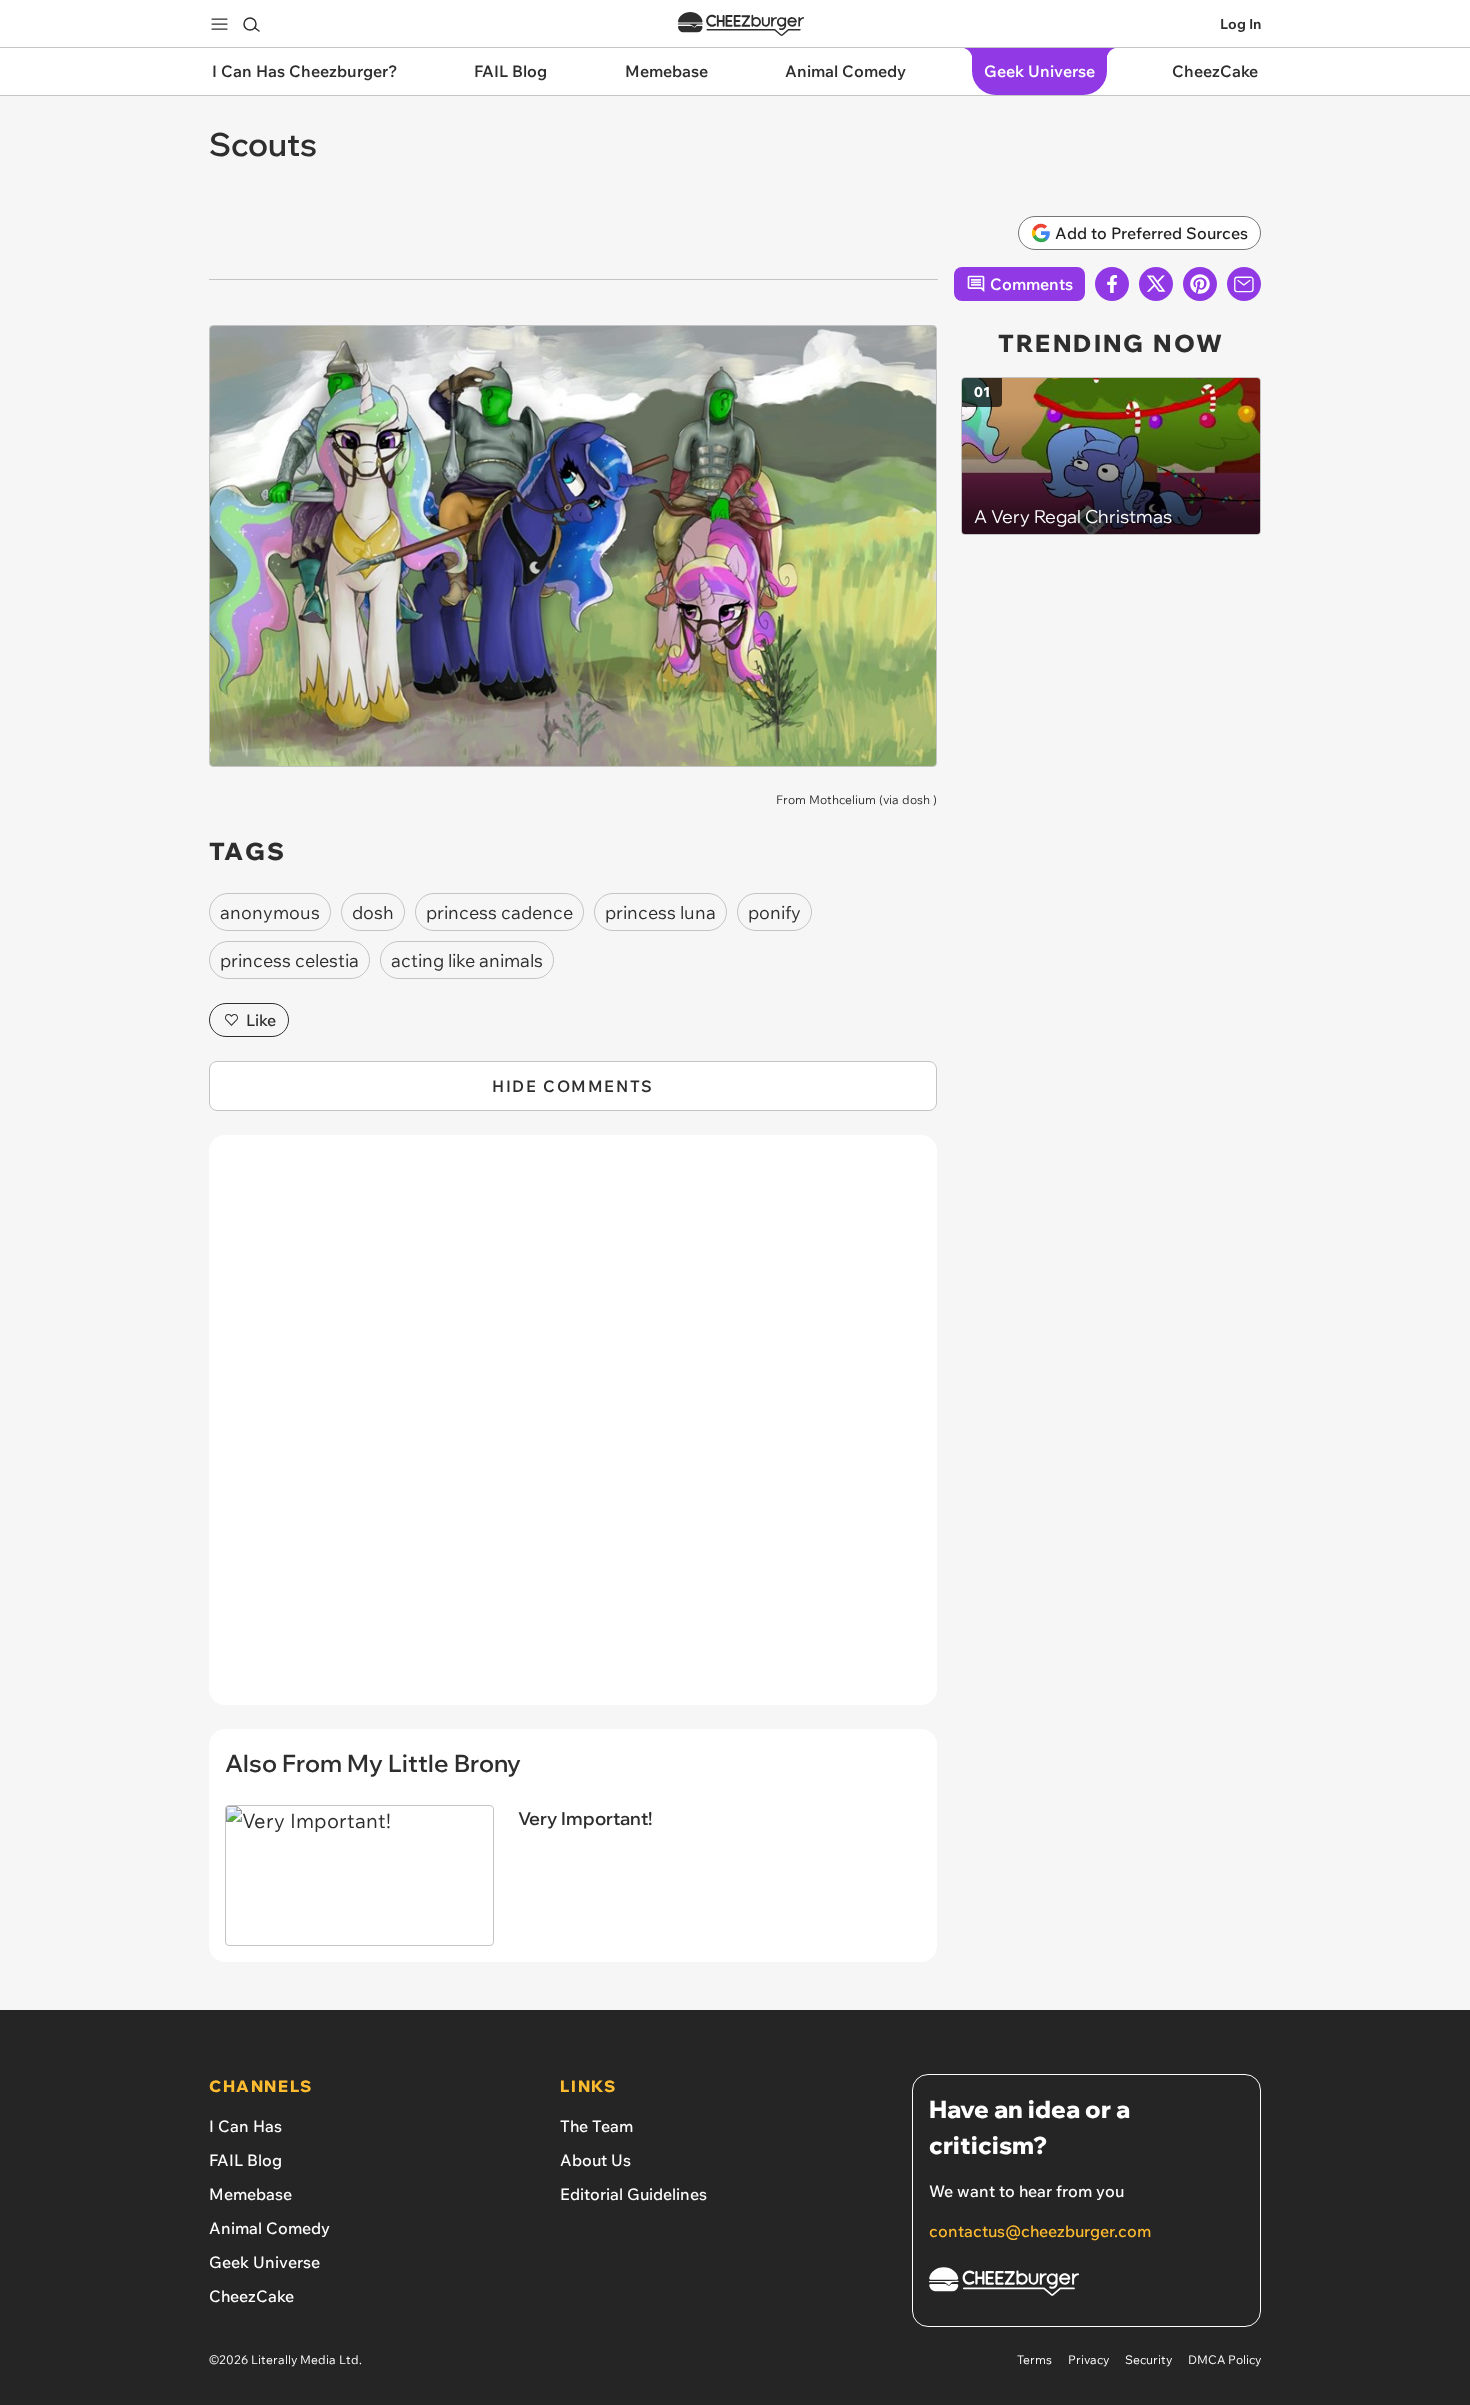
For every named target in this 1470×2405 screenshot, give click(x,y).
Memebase (250, 2194)
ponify (774, 912)
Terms (1034, 2359)
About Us (595, 2160)
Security (1148, 2359)
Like (261, 1020)
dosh (916, 799)
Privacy (1088, 2359)
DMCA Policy (1224, 2359)
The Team (596, 2126)
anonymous (270, 912)
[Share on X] (1156, 284)
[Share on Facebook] (1112, 284)
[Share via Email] (1244, 284)
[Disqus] (573, 1431)
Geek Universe (264, 2262)
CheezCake (251, 2296)
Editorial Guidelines (633, 2194)
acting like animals (467, 960)
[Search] (251, 24)
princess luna (660, 912)
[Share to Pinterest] (1200, 284)
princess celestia (289, 960)
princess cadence (499, 912)
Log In (1240, 24)
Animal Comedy (269, 2228)
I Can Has (245, 2126)
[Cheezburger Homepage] (741, 24)
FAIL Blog (245, 2160)
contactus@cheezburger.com (1040, 2231)
